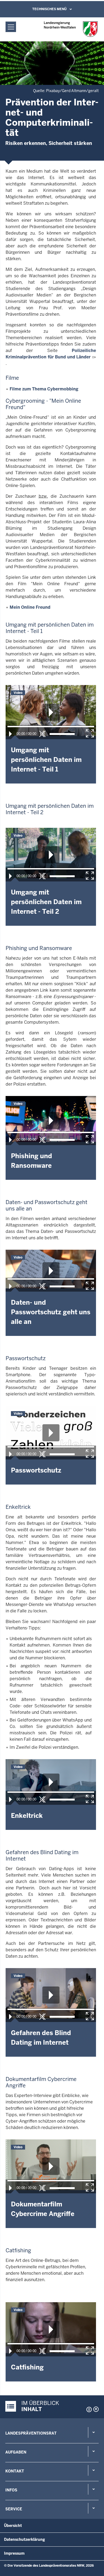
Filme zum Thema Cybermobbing (44, 389)
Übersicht (13, 2526)
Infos (11, 2490)
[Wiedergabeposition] (51, 727)
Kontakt (15, 2471)
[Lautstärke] (62, 734)
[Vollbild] (90, 733)
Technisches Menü (49, 9)
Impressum (14, 2553)
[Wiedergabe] (10, 734)
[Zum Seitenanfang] (96, 2409)
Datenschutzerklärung (25, 2539)
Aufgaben (16, 2452)
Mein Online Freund (30, 607)
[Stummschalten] (42, 734)
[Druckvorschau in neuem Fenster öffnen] (88, 2409)
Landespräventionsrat (31, 2433)
